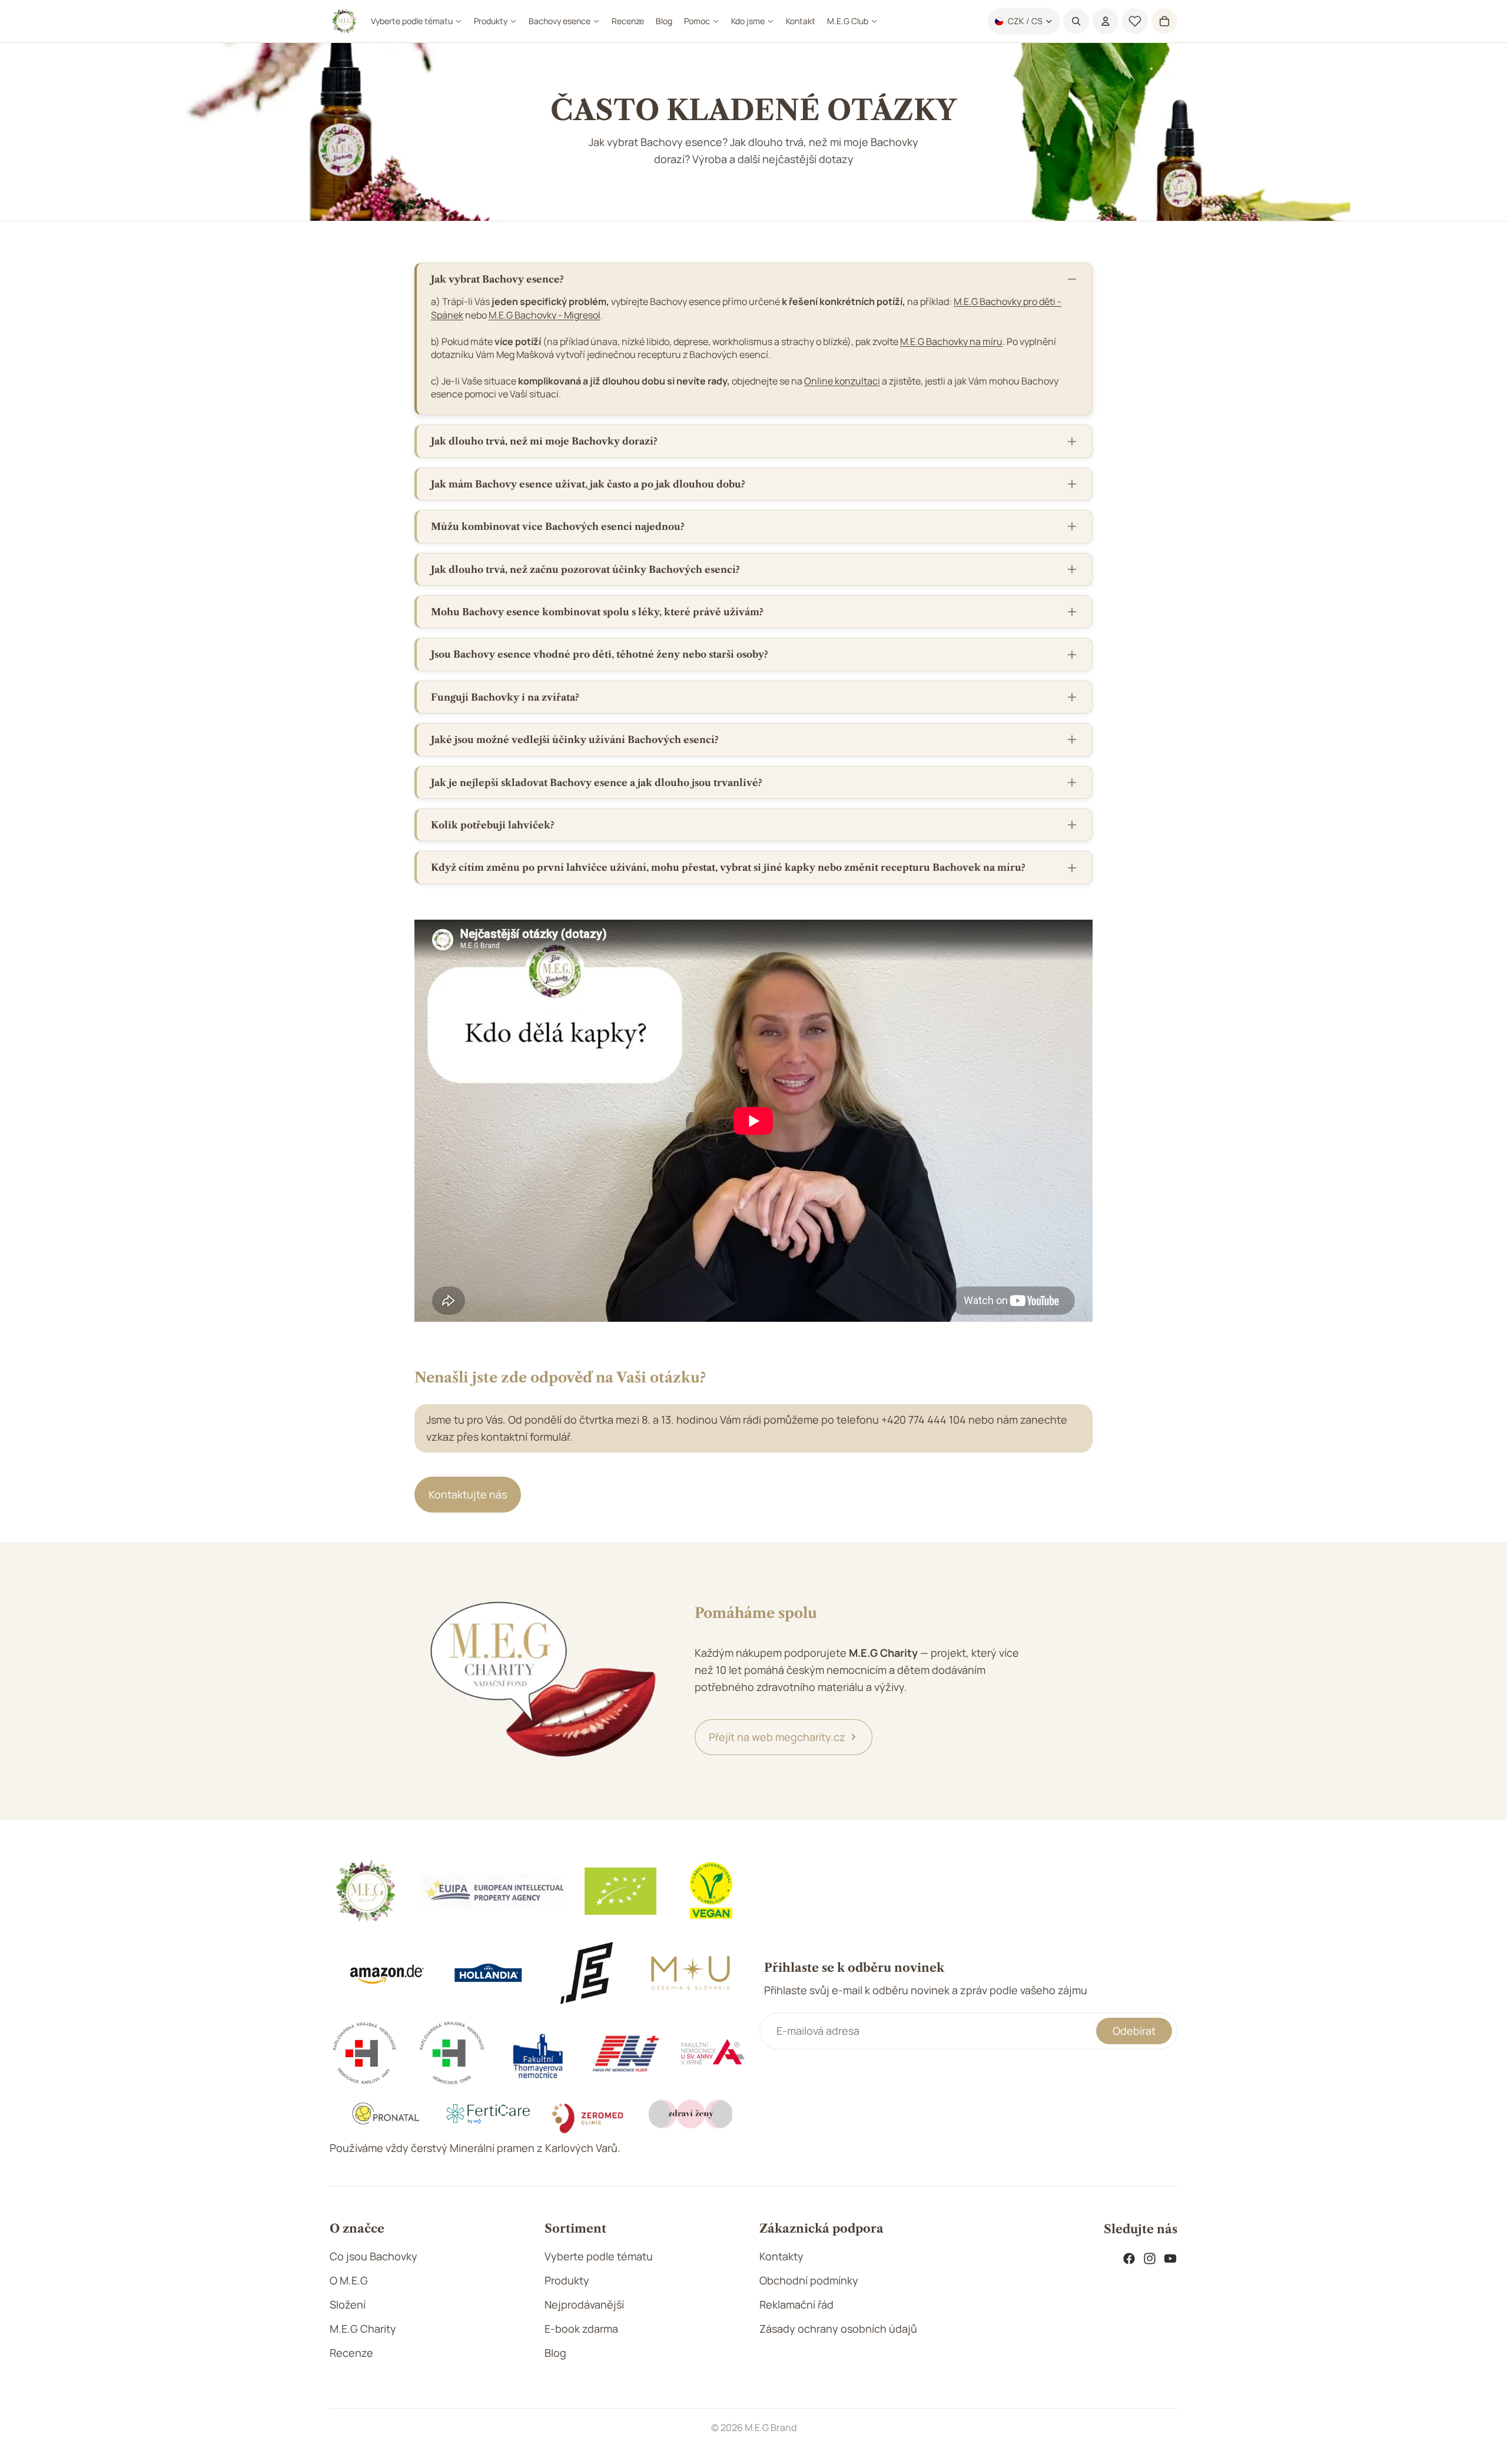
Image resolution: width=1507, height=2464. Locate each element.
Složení (348, 2304)
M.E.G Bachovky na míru (951, 341)
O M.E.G (349, 2280)
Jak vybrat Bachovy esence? (497, 279)
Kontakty (781, 2256)
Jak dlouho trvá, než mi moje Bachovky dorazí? (544, 441)
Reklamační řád (796, 2304)
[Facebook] (1129, 2259)
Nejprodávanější (584, 2304)
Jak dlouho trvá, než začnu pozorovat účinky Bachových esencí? (585, 569)
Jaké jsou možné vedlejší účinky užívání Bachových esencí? (575, 739)
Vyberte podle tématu (599, 2256)
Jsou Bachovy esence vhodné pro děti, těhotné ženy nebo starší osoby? (600, 654)
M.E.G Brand (771, 2427)
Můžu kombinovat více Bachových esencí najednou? (558, 526)
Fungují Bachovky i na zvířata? (505, 697)
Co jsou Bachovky (374, 2256)
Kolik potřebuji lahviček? (493, 825)
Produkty (567, 2280)
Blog (555, 2353)
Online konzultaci (842, 381)
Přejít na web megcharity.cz (777, 1737)
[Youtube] (1170, 2259)
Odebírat (1134, 2031)
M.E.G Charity (363, 2329)
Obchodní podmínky (809, 2280)
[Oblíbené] (1135, 21)
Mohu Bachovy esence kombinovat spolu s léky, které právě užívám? (597, 612)
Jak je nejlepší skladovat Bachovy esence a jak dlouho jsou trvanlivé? (597, 782)
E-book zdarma (581, 2329)
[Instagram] (1150, 2259)
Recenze (351, 2353)
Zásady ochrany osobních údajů (838, 2329)
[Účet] (1106, 21)
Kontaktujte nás (468, 1494)
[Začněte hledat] (1076, 21)
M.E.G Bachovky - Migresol (545, 315)
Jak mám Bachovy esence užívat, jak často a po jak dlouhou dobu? (588, 484)
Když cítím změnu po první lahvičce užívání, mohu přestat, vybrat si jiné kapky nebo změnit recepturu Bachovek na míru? (728, 867)
